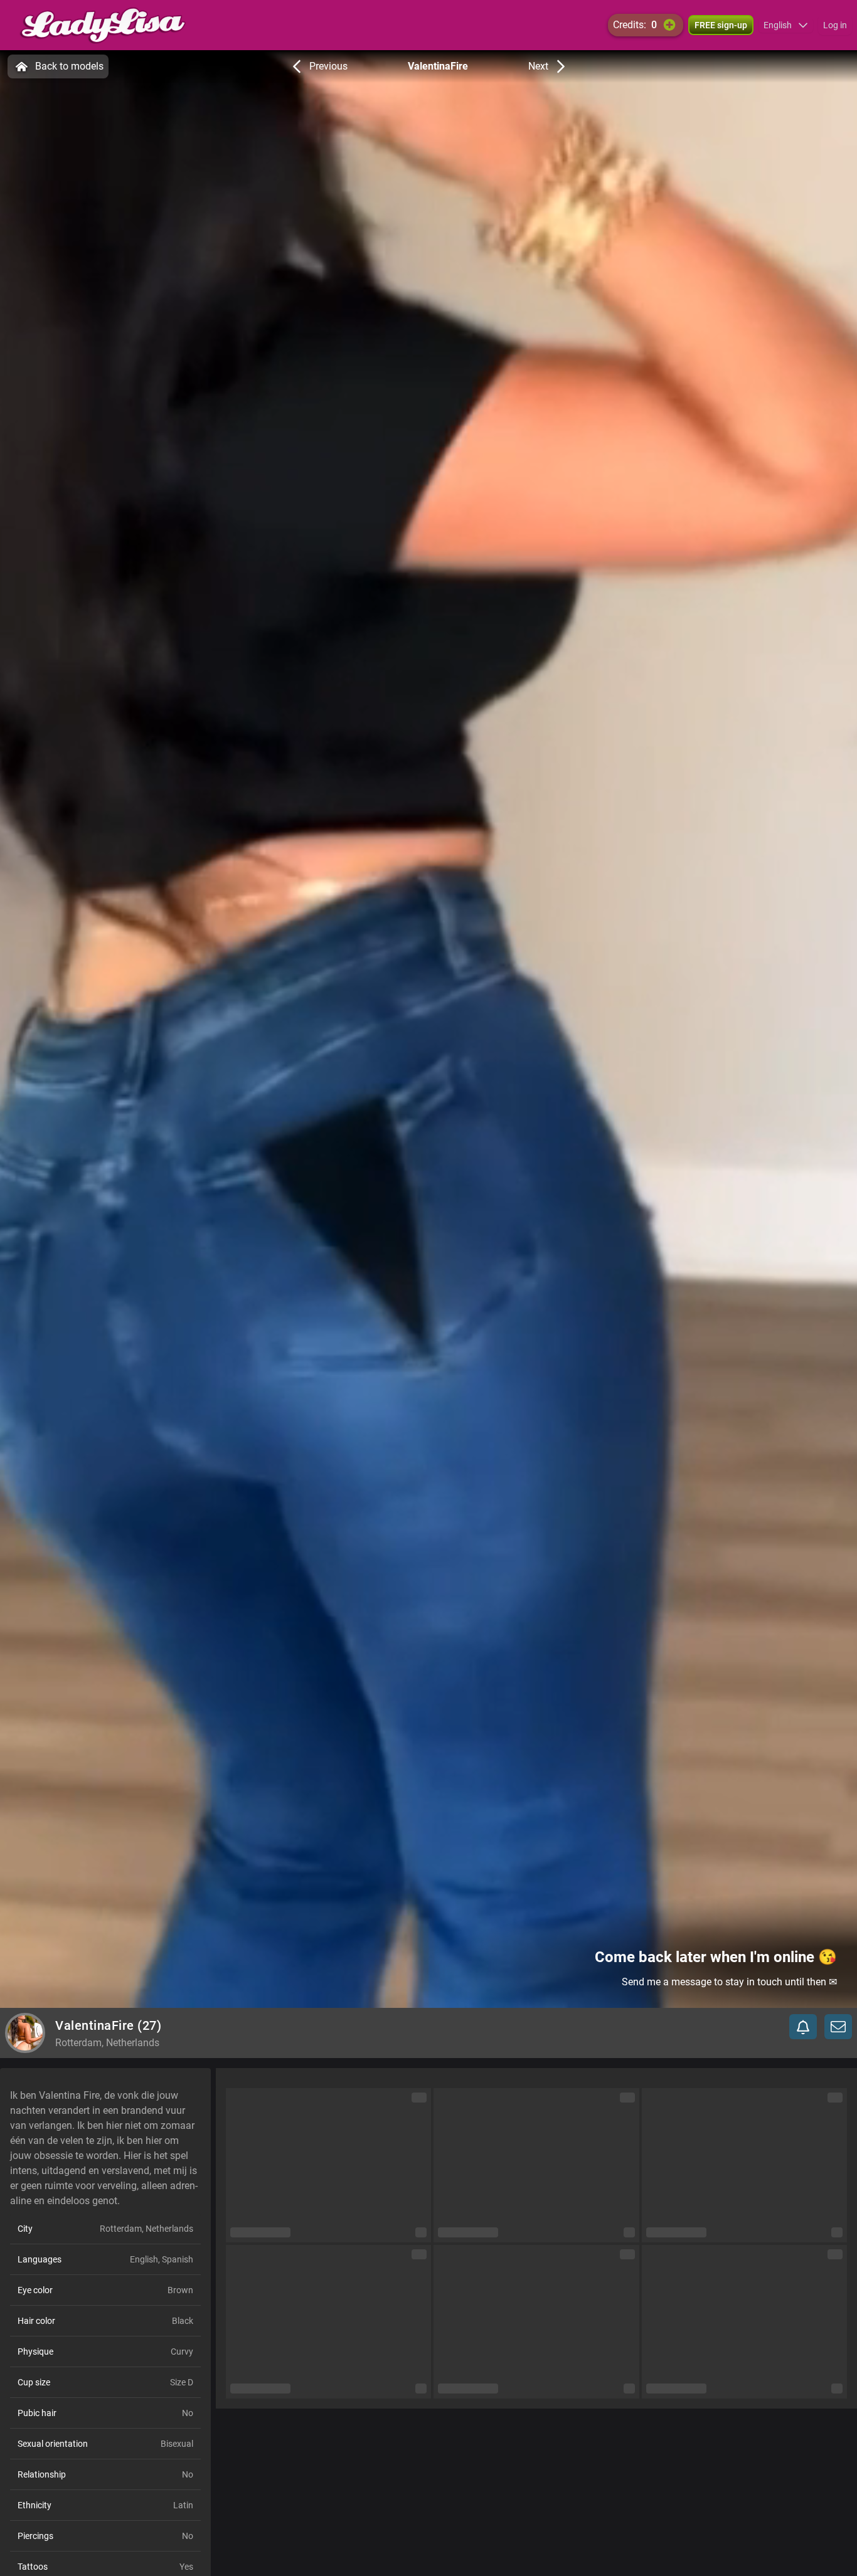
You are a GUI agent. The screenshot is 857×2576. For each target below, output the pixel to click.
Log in (835, 25)
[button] (786, 25)
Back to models (69, 66)
